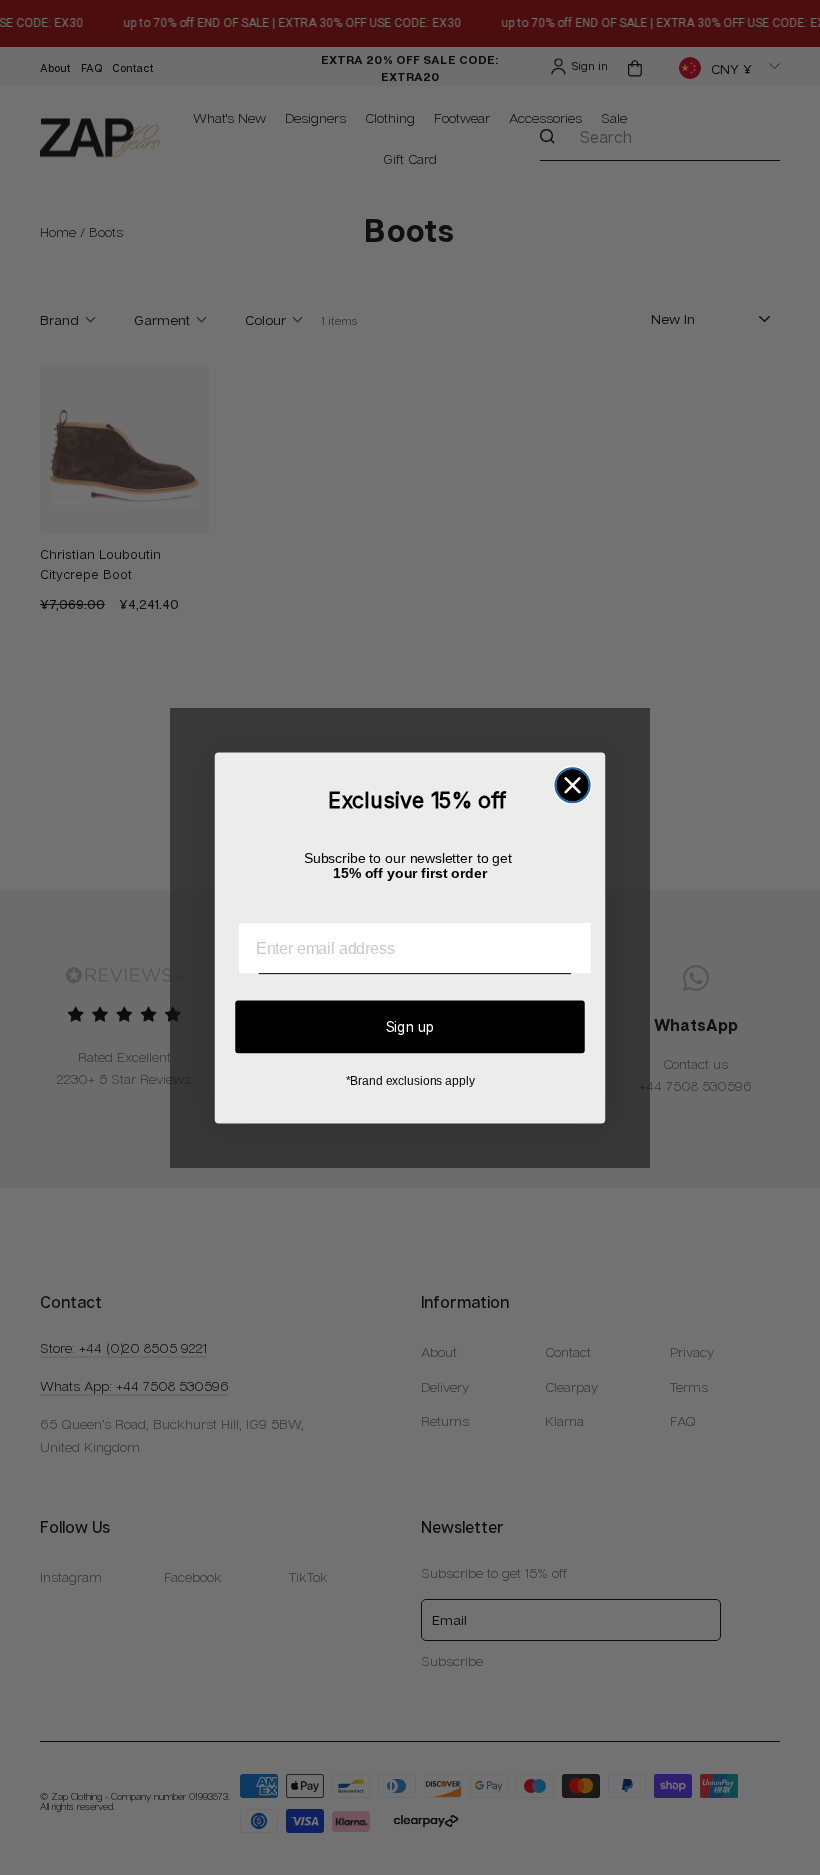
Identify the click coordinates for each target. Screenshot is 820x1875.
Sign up (410, 1025)
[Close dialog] (572, 785)
